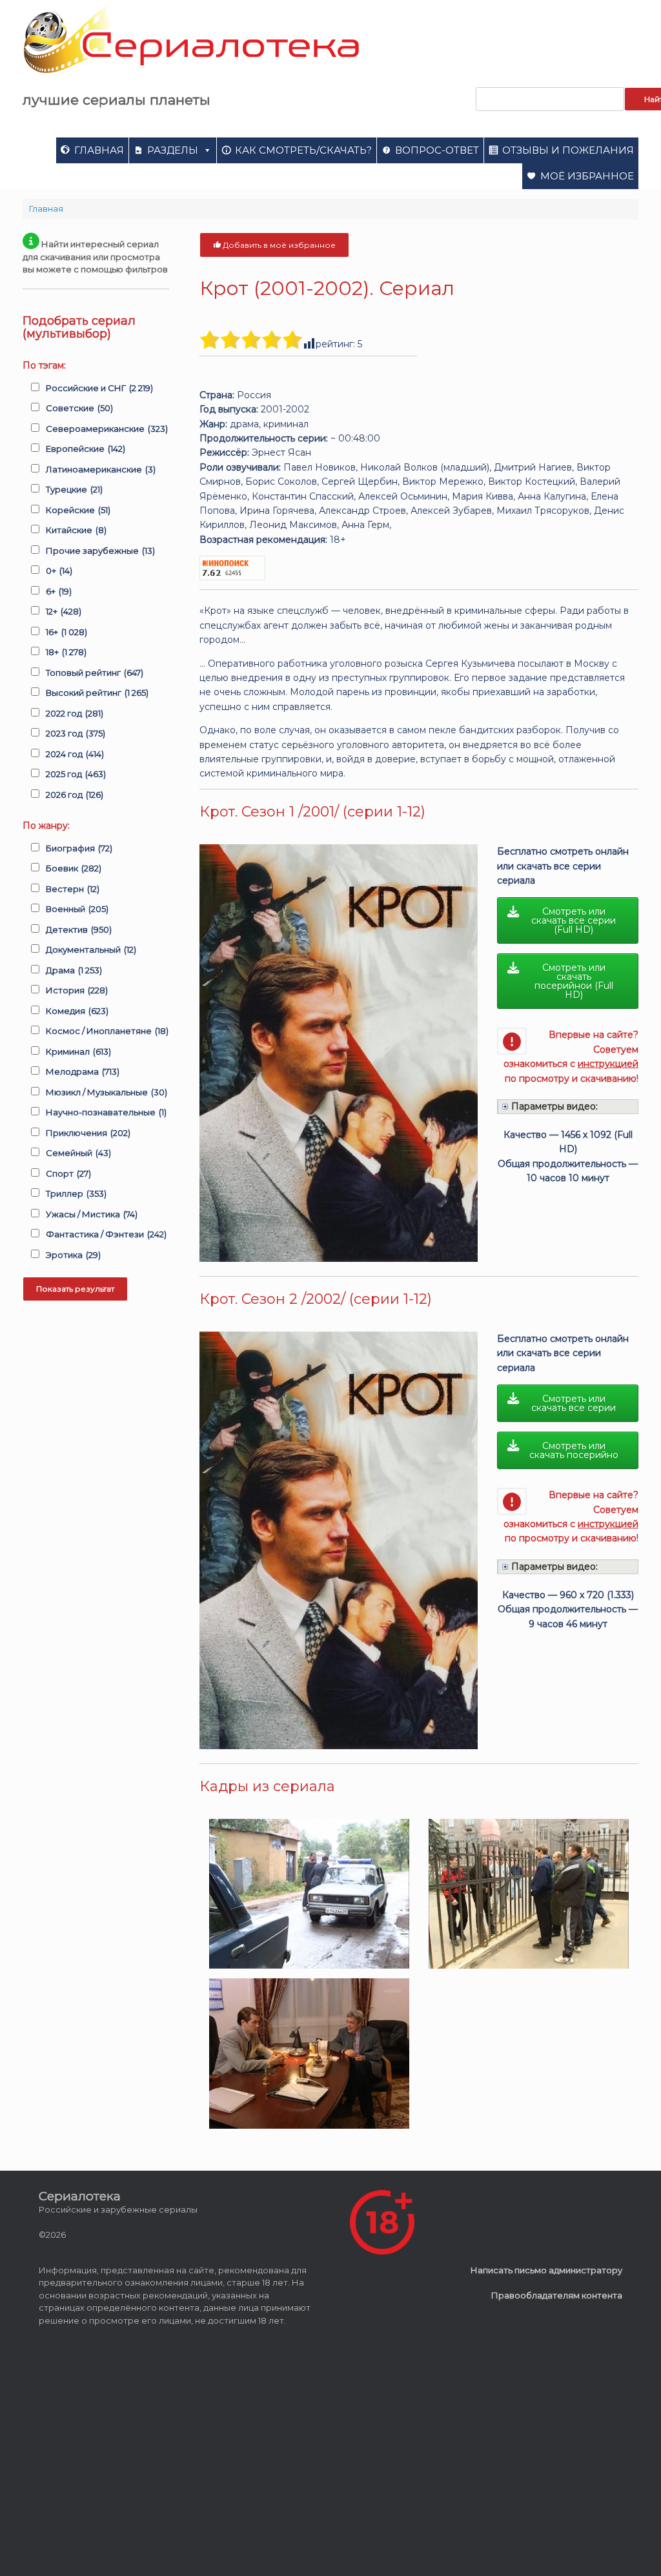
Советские (79, 408)
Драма (74, 970)
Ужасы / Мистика (92, 1214)
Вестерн (73, 889)
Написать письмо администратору (546, 2270)
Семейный (78, 1153)
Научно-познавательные (106, 1112)
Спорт (68, 1173)
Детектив (79, 929)
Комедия (77, 1011)
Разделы (173, 150)
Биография (79, 848)
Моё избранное (587, 176)
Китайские (76, 530)
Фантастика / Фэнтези (106, 1234)
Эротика (73, 1255)
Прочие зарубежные (100, 551)
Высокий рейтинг (97, 693)
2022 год (75, 713)
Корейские (78, 510)
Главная (99, 150)
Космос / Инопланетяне (107, 1031)
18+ (66, 652)
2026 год (75, 795)
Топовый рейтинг (95, 673)
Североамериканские (107, 429)
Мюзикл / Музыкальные (107, 1092)
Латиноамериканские (101, 469)
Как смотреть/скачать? (303, 150)
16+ (66, 632)
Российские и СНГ (99, 388)
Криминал (78, 1051)
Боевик (74, 868)
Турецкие (74, 489)
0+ (59, 571)
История (77, 990)
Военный (77, 909)
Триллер (76, 1193)
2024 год (75, 754)
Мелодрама (83, 1071)
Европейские (86, 449)
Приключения (88, 1133)
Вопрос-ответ (437, 150)
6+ (59, 591)
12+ (64, 611)
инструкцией (608, 1064)
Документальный (91, 949)
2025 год (76, 774)
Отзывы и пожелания (568, 150)
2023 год (76, 733)
